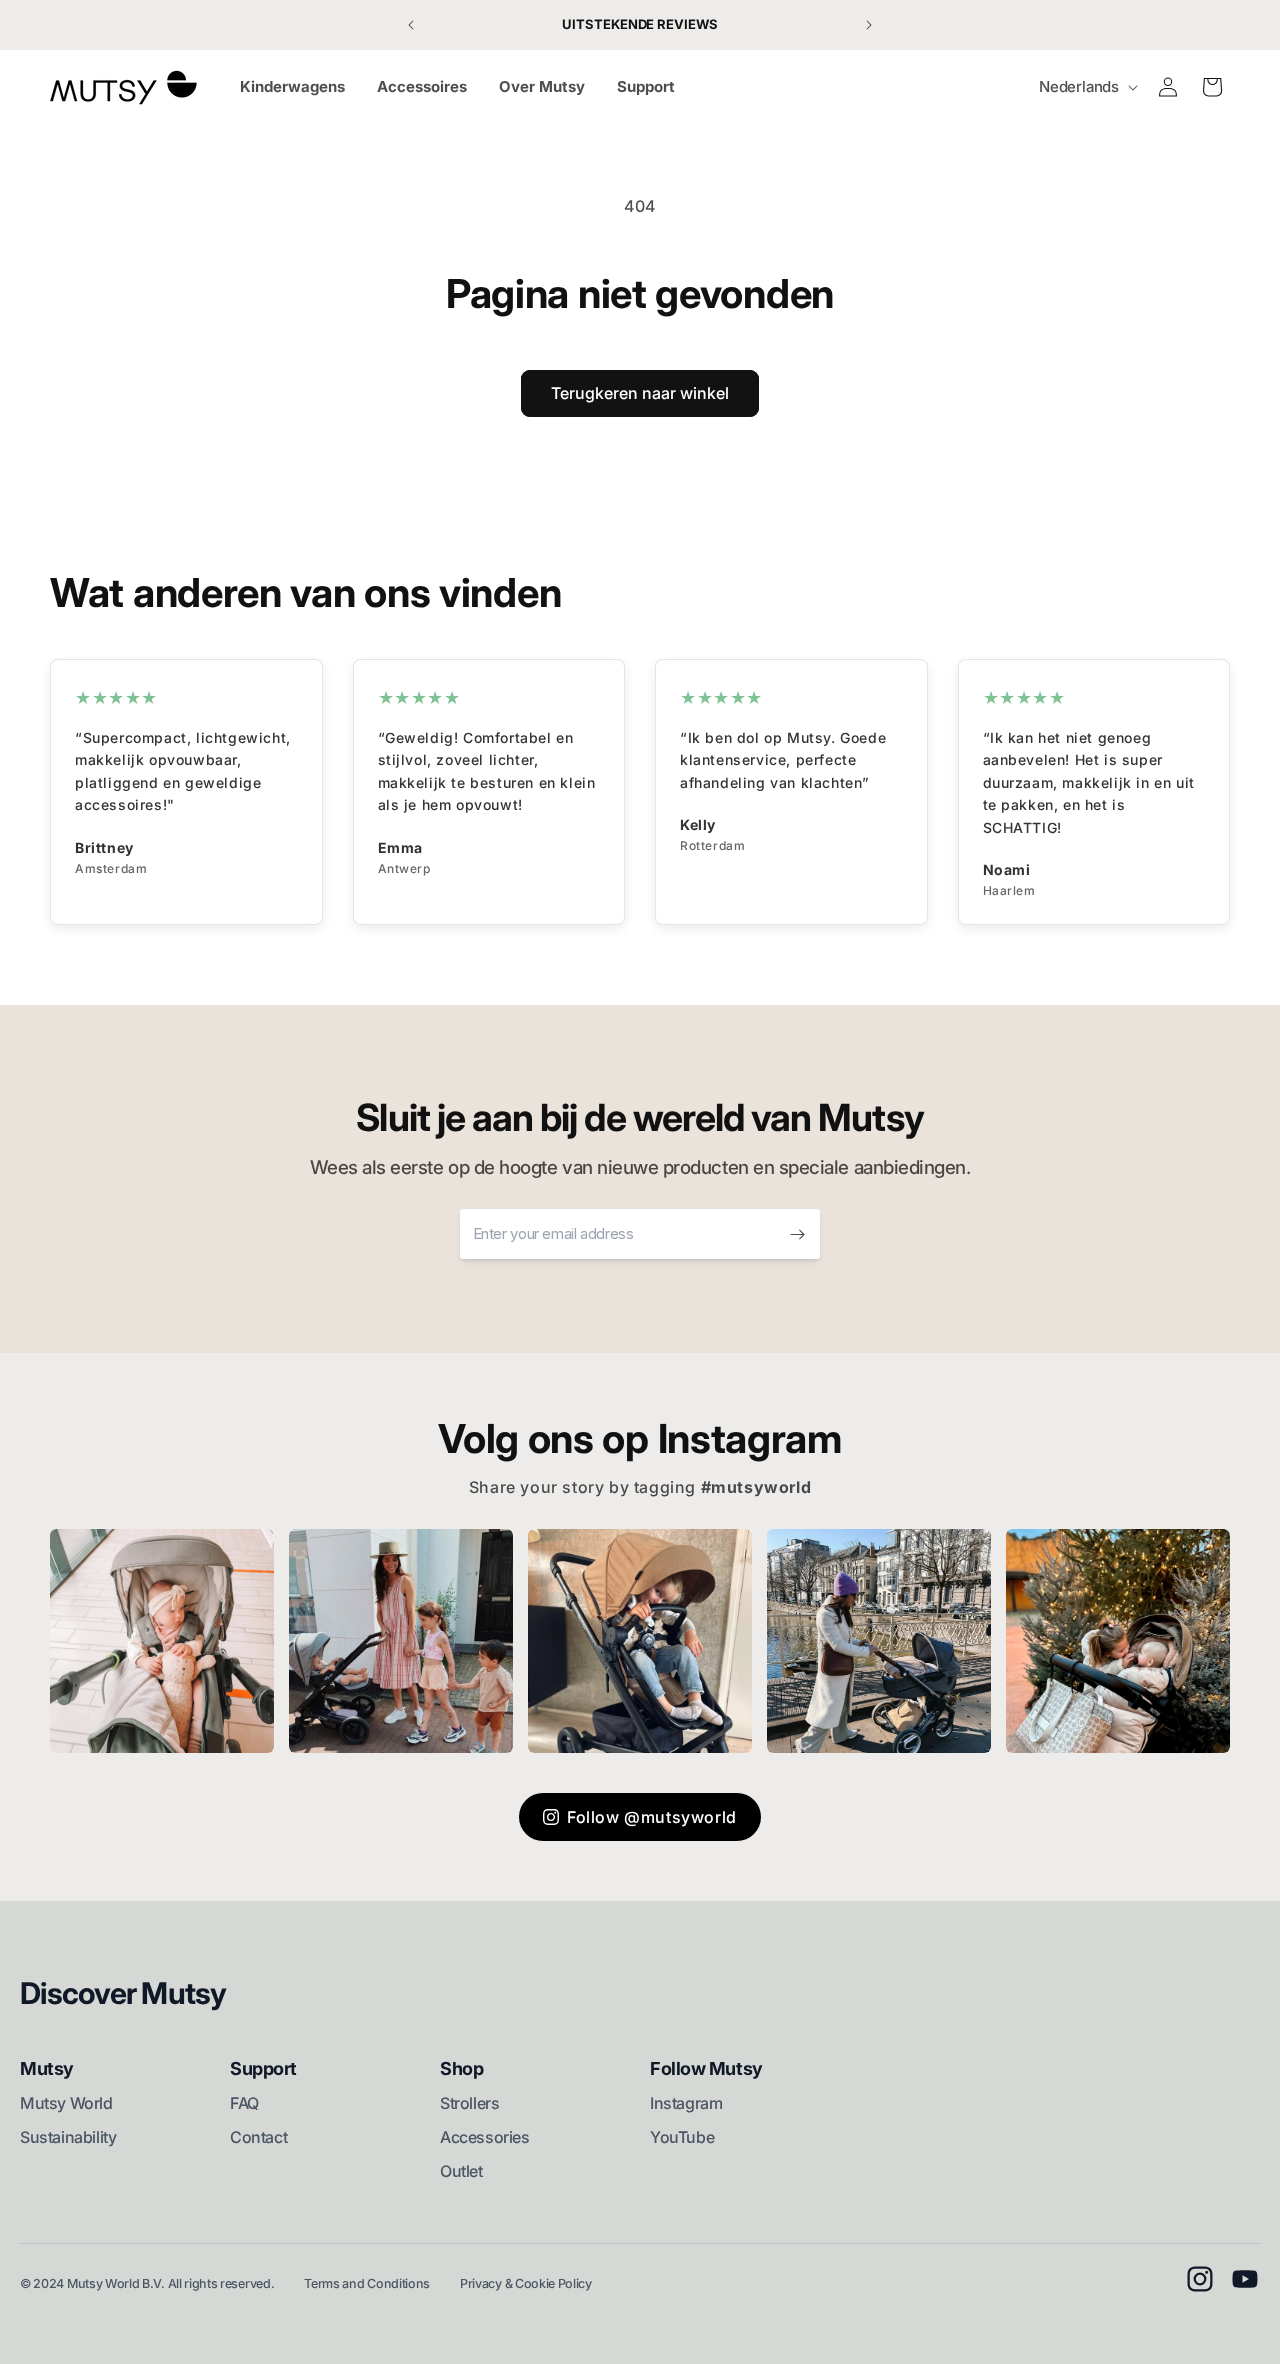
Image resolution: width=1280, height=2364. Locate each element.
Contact (258, 2137)
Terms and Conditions (367, 2283)
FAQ (244, 2103)
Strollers (469, 2103)
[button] (1212, 87)
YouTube (682, 2137)
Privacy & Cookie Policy (526, 2283)
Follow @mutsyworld (652, 1817)
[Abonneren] (797, 1234)
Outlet (461, 2171)
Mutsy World (66, 2103)
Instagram (686, 2103)
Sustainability (68, 2137)
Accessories (485, 2137)
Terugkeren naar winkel (640, 393)
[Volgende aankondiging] (869, 25)
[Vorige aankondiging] (411, 25)
